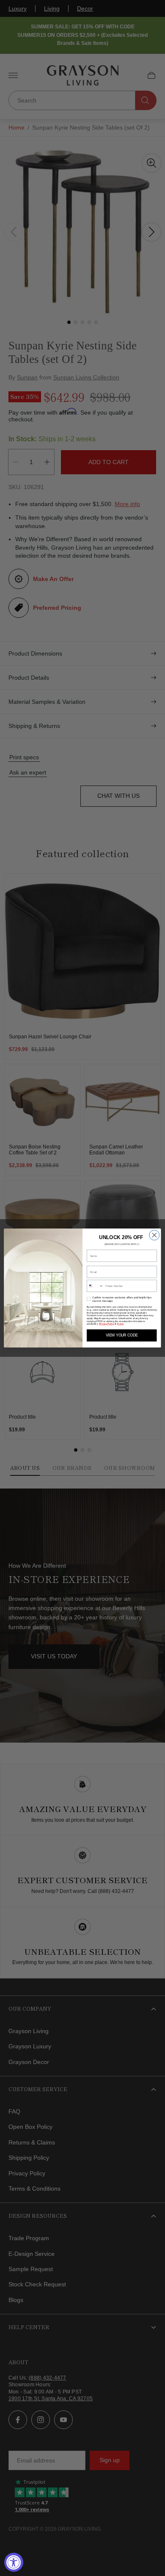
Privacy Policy (107, 1324)
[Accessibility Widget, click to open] (14, 2562)
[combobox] (95, 1286)
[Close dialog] (154, 1235)
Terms (120, 1324)
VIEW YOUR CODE (122, 1336)
